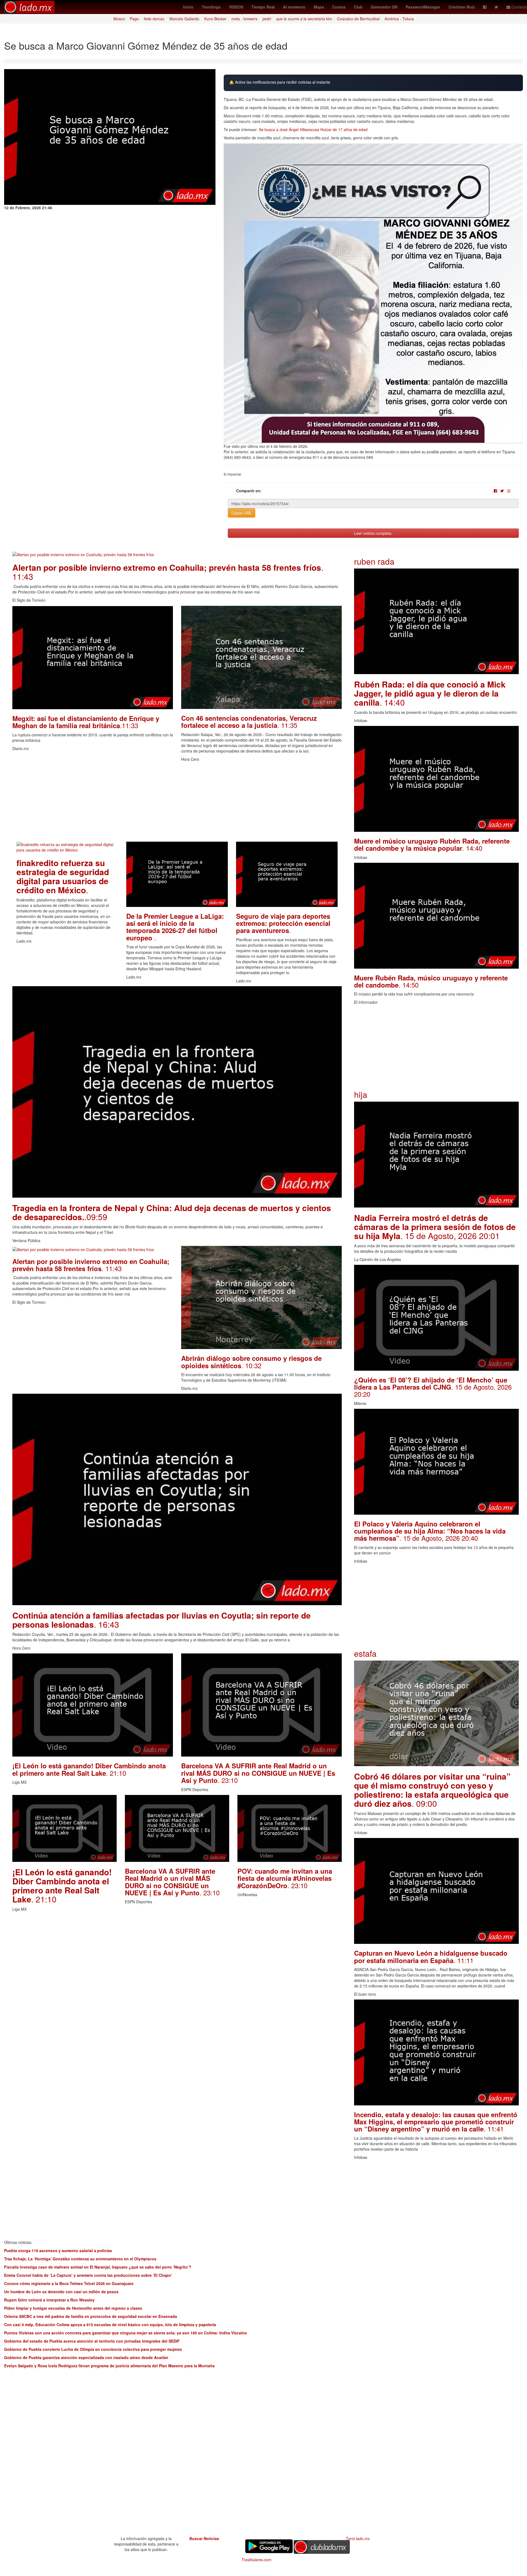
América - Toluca (399, 19)
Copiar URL (242, 513)
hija (361, 1094)
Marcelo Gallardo (184, 19)
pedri (267, 19)
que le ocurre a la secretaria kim (304, 19)
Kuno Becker (215, 19)
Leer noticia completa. (373, 533)
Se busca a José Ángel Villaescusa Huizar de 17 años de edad (313, 129)
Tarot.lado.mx (358, 2538)
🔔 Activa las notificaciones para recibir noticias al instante (280, 82)
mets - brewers (244, 19)
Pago (134, 19)
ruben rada (374, 561)
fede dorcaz (154, 19)
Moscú (119, 19)
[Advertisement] (177, 803)
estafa (365, 1653)
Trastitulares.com (257, 2560)
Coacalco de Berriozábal (358, 19)
